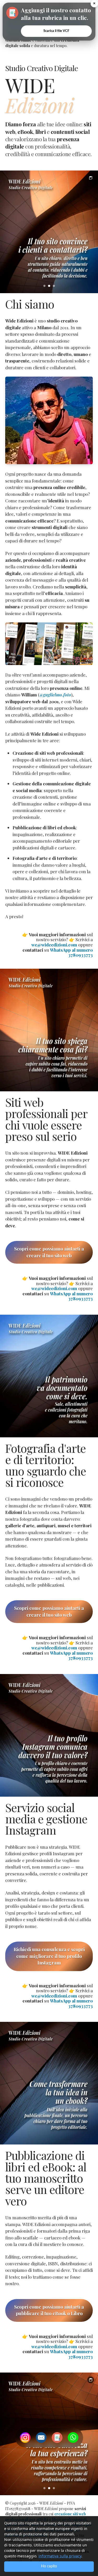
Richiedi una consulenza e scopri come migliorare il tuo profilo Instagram (49, 1956)
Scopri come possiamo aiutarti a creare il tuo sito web (49, 1252)
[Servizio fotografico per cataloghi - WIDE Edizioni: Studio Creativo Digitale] (49, 1376)
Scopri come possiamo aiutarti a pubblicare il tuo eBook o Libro (49, 2310)
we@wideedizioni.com (54, 945)
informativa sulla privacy (60, 2556)
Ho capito (49, 2566)
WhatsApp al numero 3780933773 (71, 952)
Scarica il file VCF (56, 31)
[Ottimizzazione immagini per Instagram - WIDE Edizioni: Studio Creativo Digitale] (49, 1735)
